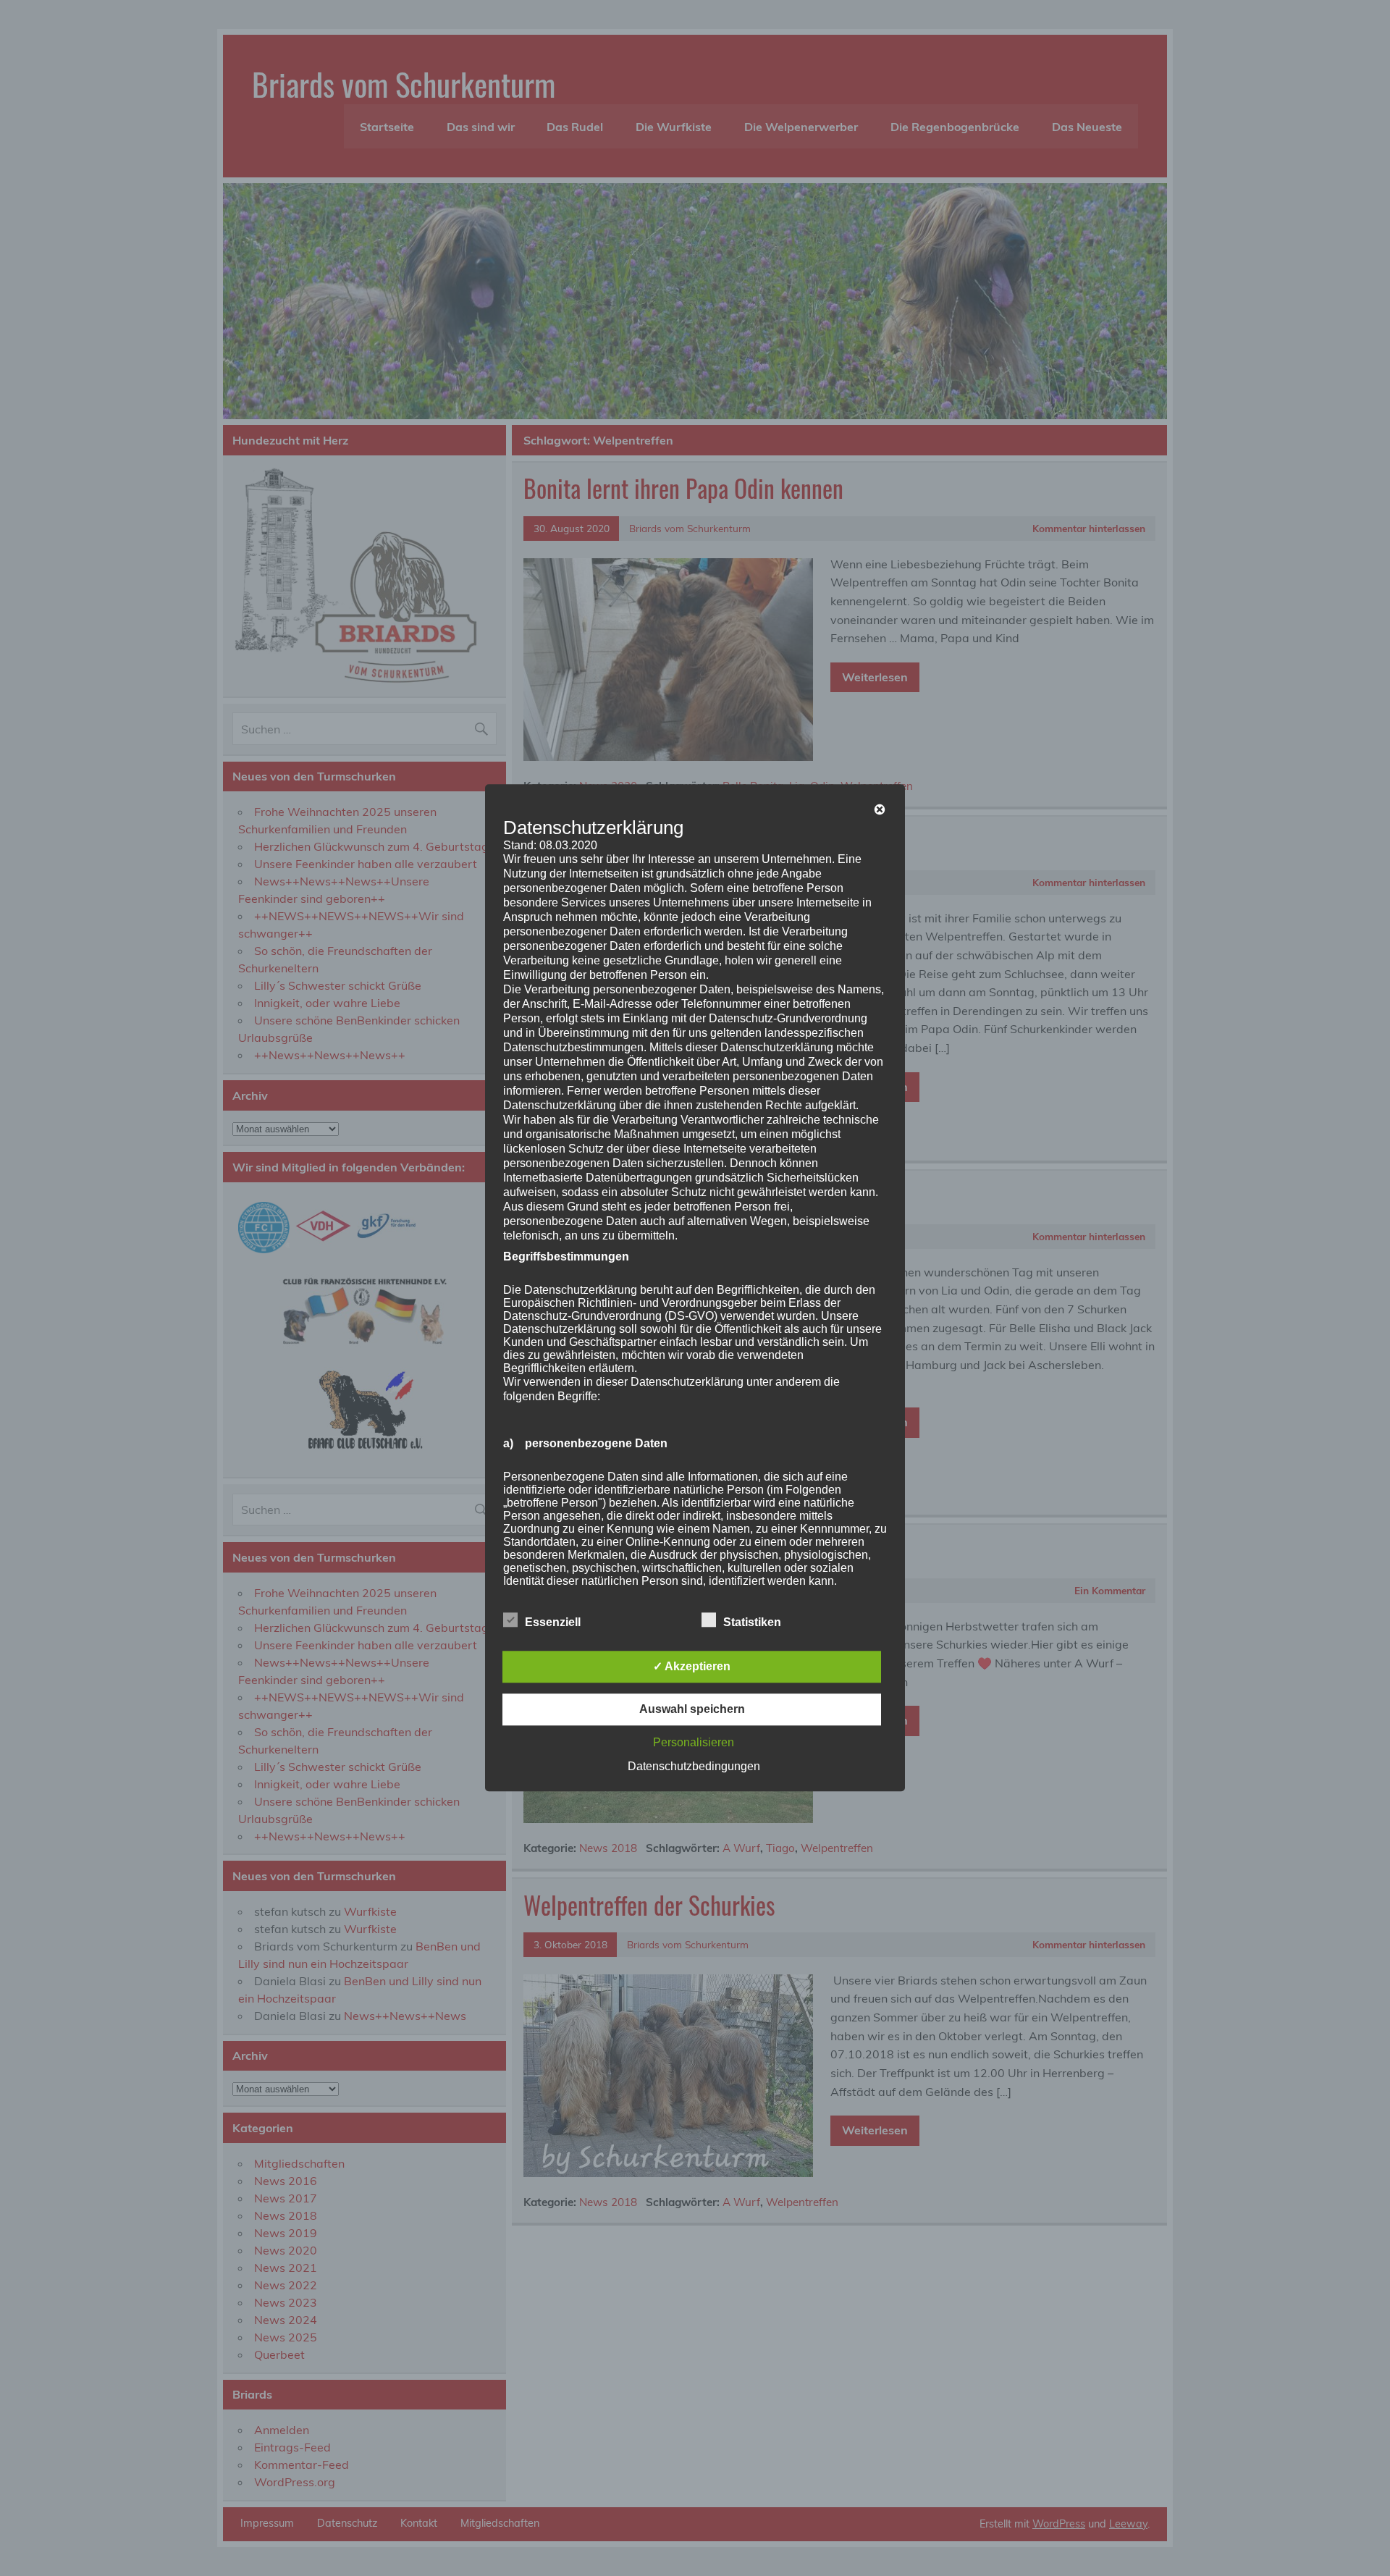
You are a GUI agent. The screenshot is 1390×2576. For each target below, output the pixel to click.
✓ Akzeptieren (692, 1667)
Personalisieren (694, 1743)
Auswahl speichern (692, 1710)
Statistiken (752, 1623)
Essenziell (553, 1623)
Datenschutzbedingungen (694, 1767)
